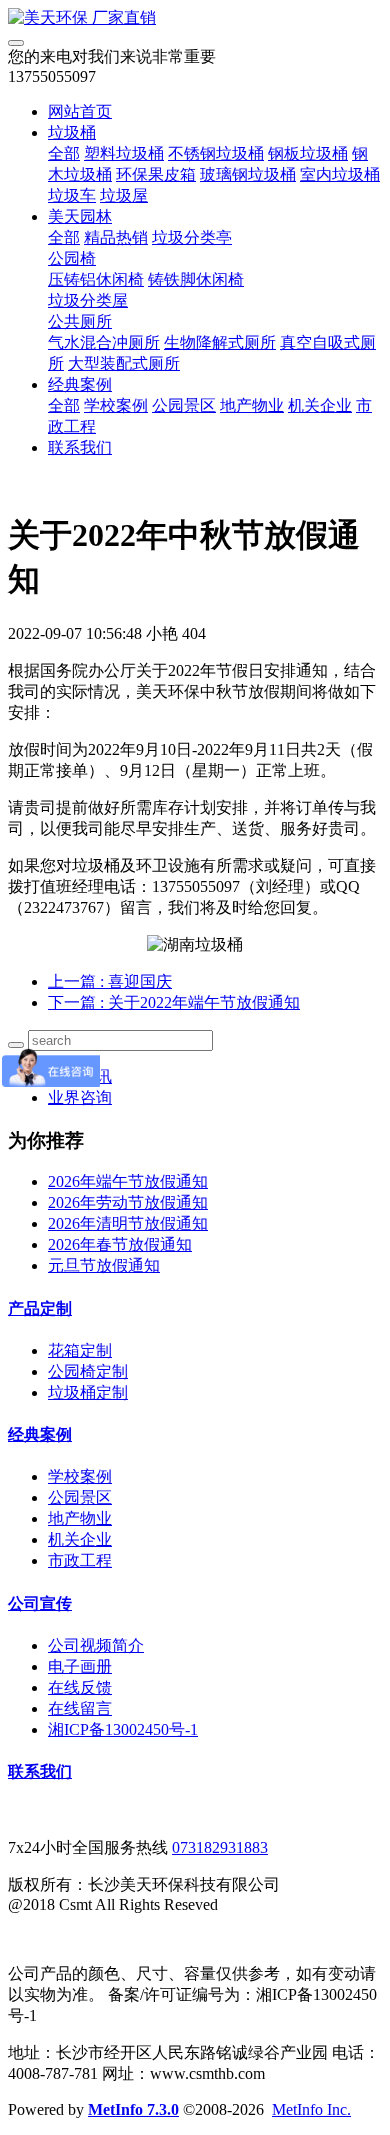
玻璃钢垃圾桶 (248, 174)
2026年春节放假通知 (120, 1244)
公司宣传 (40, 1603)
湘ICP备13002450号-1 (123, 1729)
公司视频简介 (96, 1645)
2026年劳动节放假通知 (128, 1202)
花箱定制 (80, 1350)
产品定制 (40, 1308)
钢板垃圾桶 (308, 153)
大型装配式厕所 (124, 363)
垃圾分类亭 (192, 237)
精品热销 (116, 237)
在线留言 (80, 1708)
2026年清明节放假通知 (128, 1223)
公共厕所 (80, 321)
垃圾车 (72, 195)
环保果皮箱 (156, 174)
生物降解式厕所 (220, 342)
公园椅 (72, 258)
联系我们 (80, 447)
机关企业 (320, 405)
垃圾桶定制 (88, 1392)
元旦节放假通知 (104, 1265)
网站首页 (80, 111)
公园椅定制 (88, 1371)
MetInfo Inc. (311, 2109)
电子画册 (80, 1666)
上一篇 (110, 981)
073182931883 (220, 1847)
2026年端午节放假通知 (128, 1181)
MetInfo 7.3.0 (133, 2109)
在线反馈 (80, 1687)
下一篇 (174, 1002)
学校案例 (116, 405)
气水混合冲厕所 (104, 342)
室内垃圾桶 (340, 174)
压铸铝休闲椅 (96, 279)
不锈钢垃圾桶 (216, 153)
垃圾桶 (72, 132)
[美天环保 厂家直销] (195, 18)
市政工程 (80, 1560)
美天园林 (80, 216)
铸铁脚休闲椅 (196, 279)
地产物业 (252, 405)
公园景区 (184, 405)
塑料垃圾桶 (124, 153)
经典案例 (80, 384)
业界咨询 (80, 1097)
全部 (64, 153)
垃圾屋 (124, 195)
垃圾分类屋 (88, 300)
